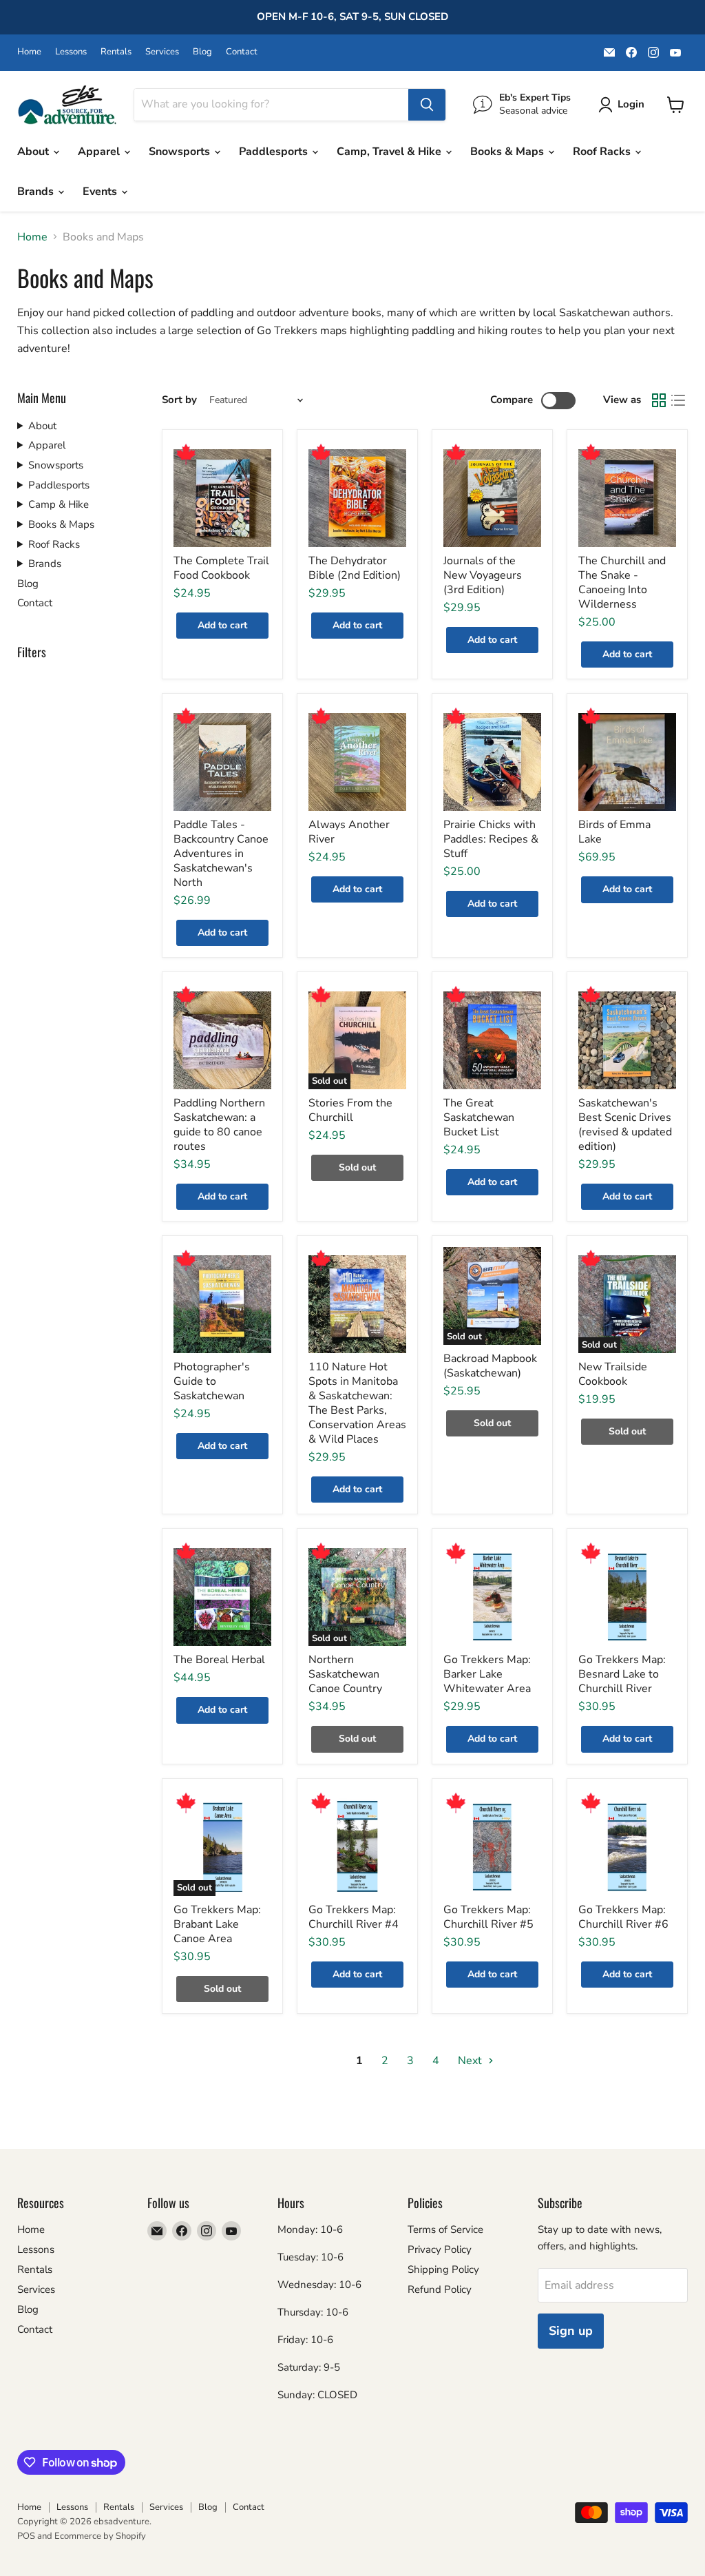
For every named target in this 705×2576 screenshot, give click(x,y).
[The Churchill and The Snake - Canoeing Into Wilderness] (627, 498)
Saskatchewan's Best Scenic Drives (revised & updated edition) (625, 1125)
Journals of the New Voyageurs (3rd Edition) (483, 575)
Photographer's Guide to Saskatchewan (212, 1381)
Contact (242, 52)
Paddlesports (275, 152)
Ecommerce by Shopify (100, 2536)
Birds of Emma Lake (614, 832)
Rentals (116, 52)
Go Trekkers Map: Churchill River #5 (488, 1917)
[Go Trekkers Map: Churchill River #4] (357, 1847)
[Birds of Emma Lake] (627, 762)
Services (162, 52)
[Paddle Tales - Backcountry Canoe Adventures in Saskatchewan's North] (222, 762)
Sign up (571, 2331)
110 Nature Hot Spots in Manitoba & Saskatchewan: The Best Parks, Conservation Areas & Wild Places (357, 1403)
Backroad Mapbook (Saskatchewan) (490, 1366)
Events (101, 192)
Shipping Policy (443, 2269)
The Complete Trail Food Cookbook (221, 568)
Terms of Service (445, 2229)
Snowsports (181, 152)
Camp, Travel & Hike (390, 152)
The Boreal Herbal (219, 1660)
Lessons (71, 52)
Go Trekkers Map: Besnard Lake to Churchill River (622, 1674)
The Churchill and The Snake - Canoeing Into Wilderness (622, 583)
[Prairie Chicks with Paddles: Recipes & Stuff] (492, 762)
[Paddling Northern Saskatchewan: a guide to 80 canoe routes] (222, 1040)
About (34, 152)
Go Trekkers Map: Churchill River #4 (354, 1917)
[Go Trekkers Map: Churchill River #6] (627, 1847)
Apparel (100, 152)
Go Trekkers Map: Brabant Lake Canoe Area (217, 1924)
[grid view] (659, 400)
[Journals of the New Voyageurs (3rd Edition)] (492, 498)
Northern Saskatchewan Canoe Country (345, 1674)
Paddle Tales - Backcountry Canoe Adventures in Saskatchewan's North (221, 854)
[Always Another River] (357, 762)
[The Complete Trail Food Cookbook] (222, 498)
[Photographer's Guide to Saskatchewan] (222, 1304)
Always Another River (349, 832)
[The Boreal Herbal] (222, 1597)
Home (29, 52)
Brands (37, 192)
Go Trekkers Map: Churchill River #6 (623, 1917)
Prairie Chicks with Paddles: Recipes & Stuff (491, 839)
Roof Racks (603, 152)
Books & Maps (508, 152)
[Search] (427, 105)
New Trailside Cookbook (613, 1374)
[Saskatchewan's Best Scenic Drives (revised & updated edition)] (627, 1040)
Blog (202, 52)
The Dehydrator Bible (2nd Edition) (355, 568)
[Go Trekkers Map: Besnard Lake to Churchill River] (627, 1597)
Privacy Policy (440, 2249)
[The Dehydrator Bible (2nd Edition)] (357, 498)
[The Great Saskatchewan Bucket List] (492, 1040)
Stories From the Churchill (350, 1110)
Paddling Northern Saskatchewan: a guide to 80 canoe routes (219, 1125)
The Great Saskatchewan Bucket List (479, 1117)
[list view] (678, 400)
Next (471, 2061)
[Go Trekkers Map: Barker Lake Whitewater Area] (492, 1597)
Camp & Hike (59, 504)
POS (26, 2536)
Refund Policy (440, 2289)
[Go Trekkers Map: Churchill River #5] (492, 1847)
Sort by (179, 400)
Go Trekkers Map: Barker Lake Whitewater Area (487, 1674)
